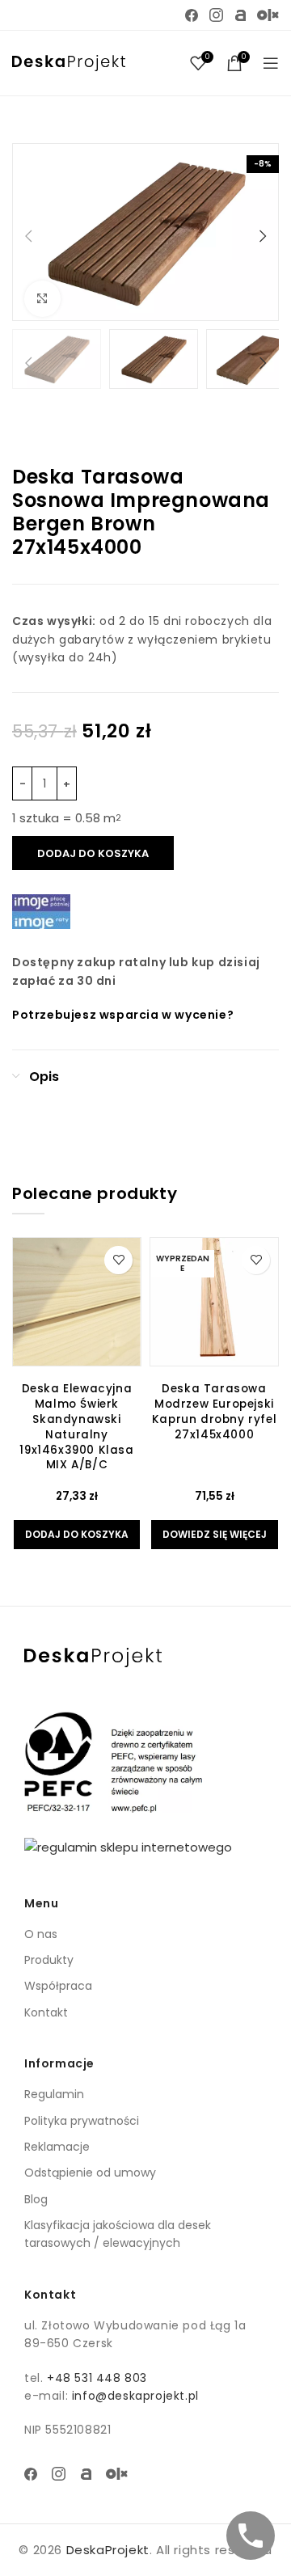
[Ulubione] (118, 1260)
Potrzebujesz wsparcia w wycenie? (123, 1015)
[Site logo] (69, 62)
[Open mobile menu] (271, 63)
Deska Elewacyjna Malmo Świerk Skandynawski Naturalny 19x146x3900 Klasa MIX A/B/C (76, 1427)
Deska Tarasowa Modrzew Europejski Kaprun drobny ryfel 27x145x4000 (214, 1412)
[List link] (145, 1934)
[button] (28, 236)
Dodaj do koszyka (93, 853)
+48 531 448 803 (97, 2378)
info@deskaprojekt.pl (135, 2396)
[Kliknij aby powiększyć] (42, 299)
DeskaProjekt (108, 2550)
